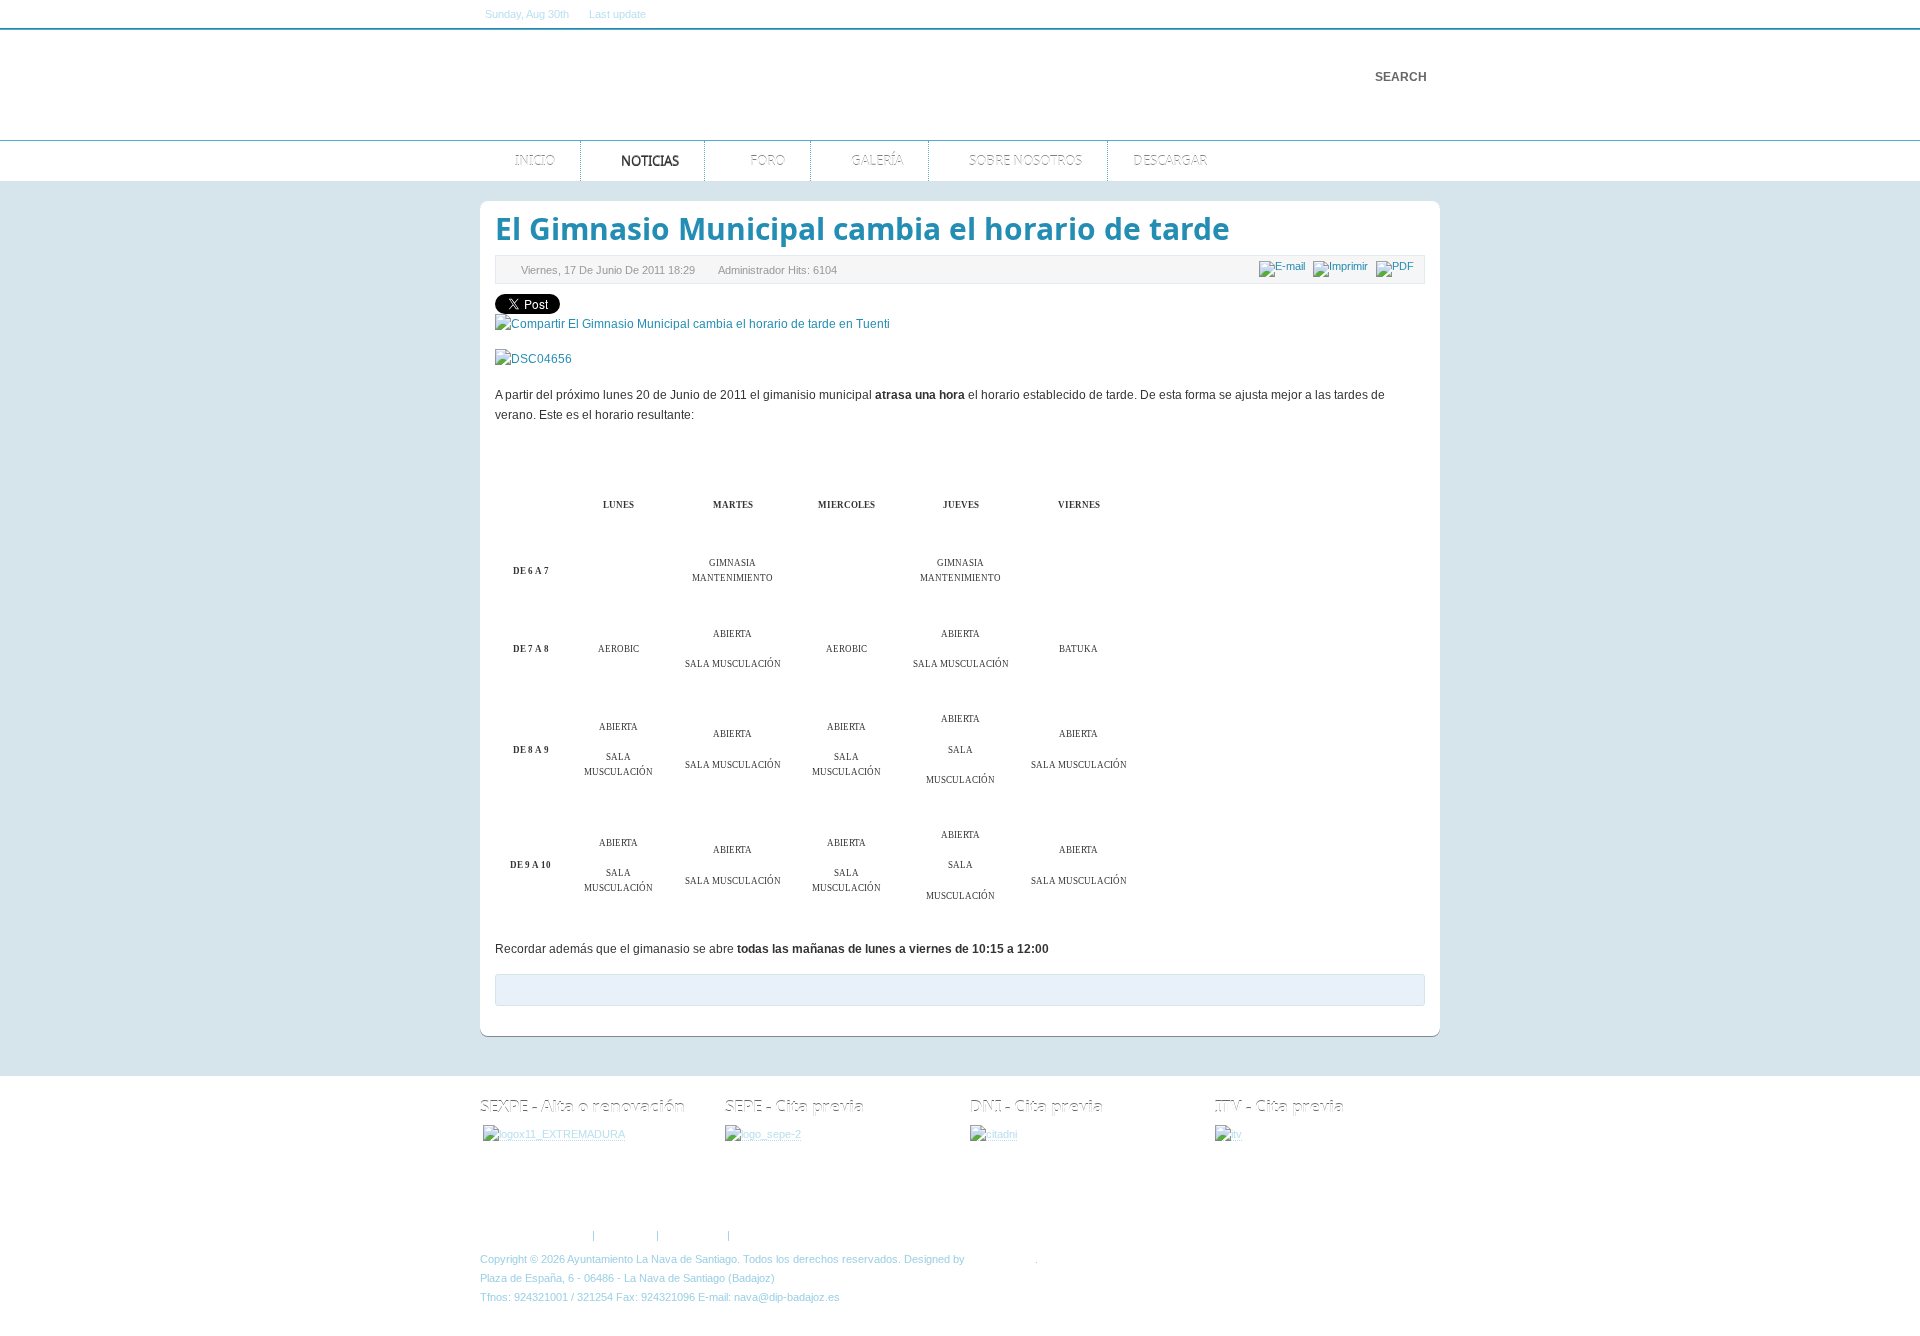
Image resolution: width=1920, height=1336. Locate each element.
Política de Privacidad (537, 1235)
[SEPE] (763, 1134)
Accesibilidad (692, 1235)
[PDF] (1397, 266)
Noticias (580, 1193)
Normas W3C (766, 1235)
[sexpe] (554, 1134)
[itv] (1228, 1134)
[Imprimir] (1343, 266)
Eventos (662, 1193)
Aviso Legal (625, 1235)
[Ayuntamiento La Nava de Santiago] (687, 85)
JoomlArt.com (1001, 1259)
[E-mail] (1284, 266)
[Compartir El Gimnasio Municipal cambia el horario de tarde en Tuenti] (692, 324)
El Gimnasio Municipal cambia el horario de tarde (862, 228)
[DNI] (993, 1134)
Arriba (1408, 1193)
